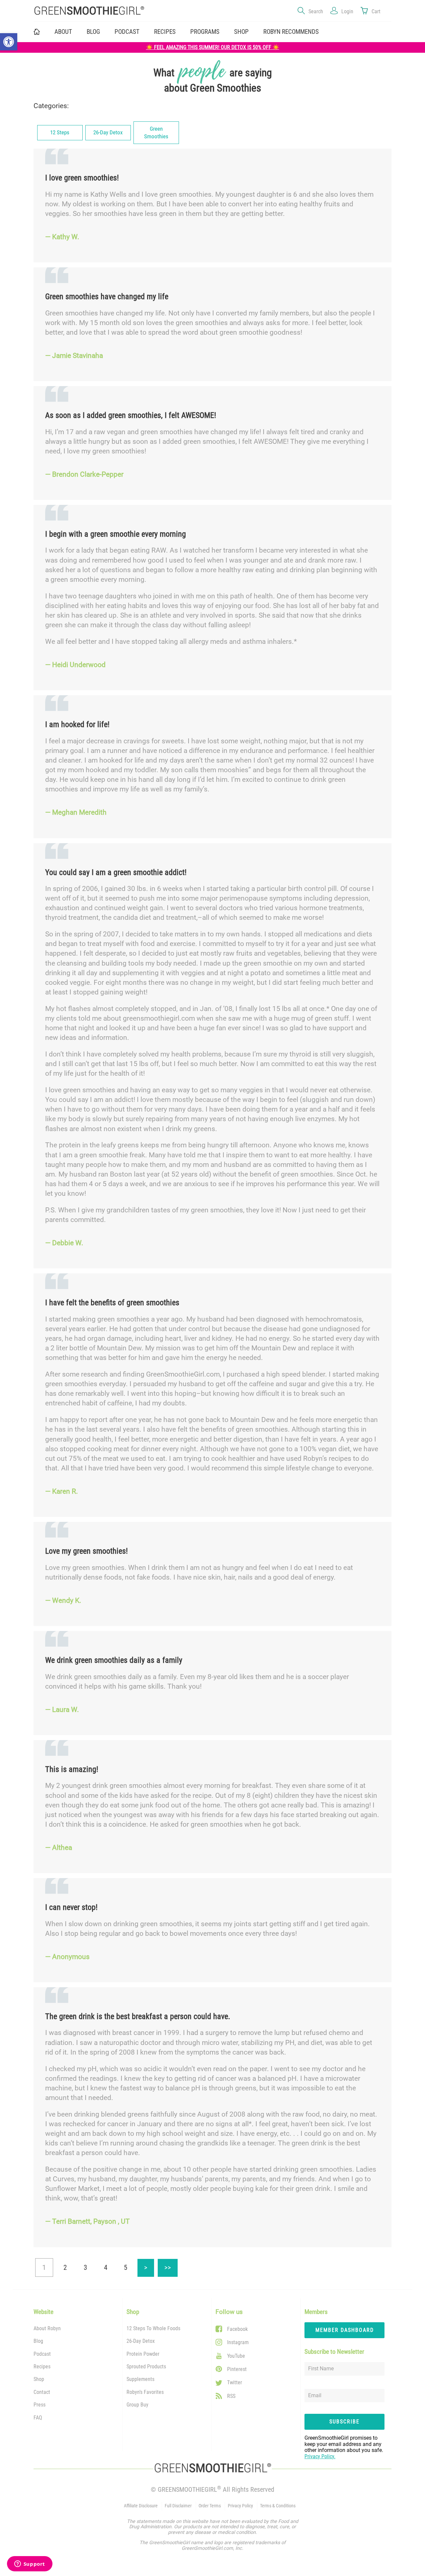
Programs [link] (205, 32)
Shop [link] (241, 32)
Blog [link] (93, 32)
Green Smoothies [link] (156, 133)
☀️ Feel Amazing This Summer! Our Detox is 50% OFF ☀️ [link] (213, 47)
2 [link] (65, 2268)
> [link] (149, 2265)
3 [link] (85, 2268)
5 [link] (126, 2268)
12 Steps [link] (60, 133)
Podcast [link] (127, 32)
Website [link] (43, 2312)
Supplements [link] (140, 2379)
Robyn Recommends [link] (291, 32)
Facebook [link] (237, 2329)
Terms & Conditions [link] (278, 2506)
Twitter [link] (235, 2382)
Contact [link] (42, 2392)
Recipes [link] (165, 32)
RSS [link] (231, 2396)
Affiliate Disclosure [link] (141, 2506)
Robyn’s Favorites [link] (145, 2392)
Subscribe (344, 2422)
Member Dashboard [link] (345, 2330)
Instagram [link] (238, 2342)
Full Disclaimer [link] (178, 2506)
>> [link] (171, 2265)
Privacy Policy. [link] (320, 2456)
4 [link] (106, 2268)
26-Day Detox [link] (108, 133)
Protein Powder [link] (143, 2354)
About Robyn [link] (47, 2328)
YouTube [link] (236, 2356)
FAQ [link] (38, 2418)
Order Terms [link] (210, 2506)
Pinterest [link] (237, 2369)
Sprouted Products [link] (146, 2367)
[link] (9, 42)
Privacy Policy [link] (240, 2506)
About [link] (63, 32)
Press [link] (40, 2405)
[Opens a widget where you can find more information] (30, 2564)
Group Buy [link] (137, 2405)
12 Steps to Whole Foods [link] (153, 2328)
